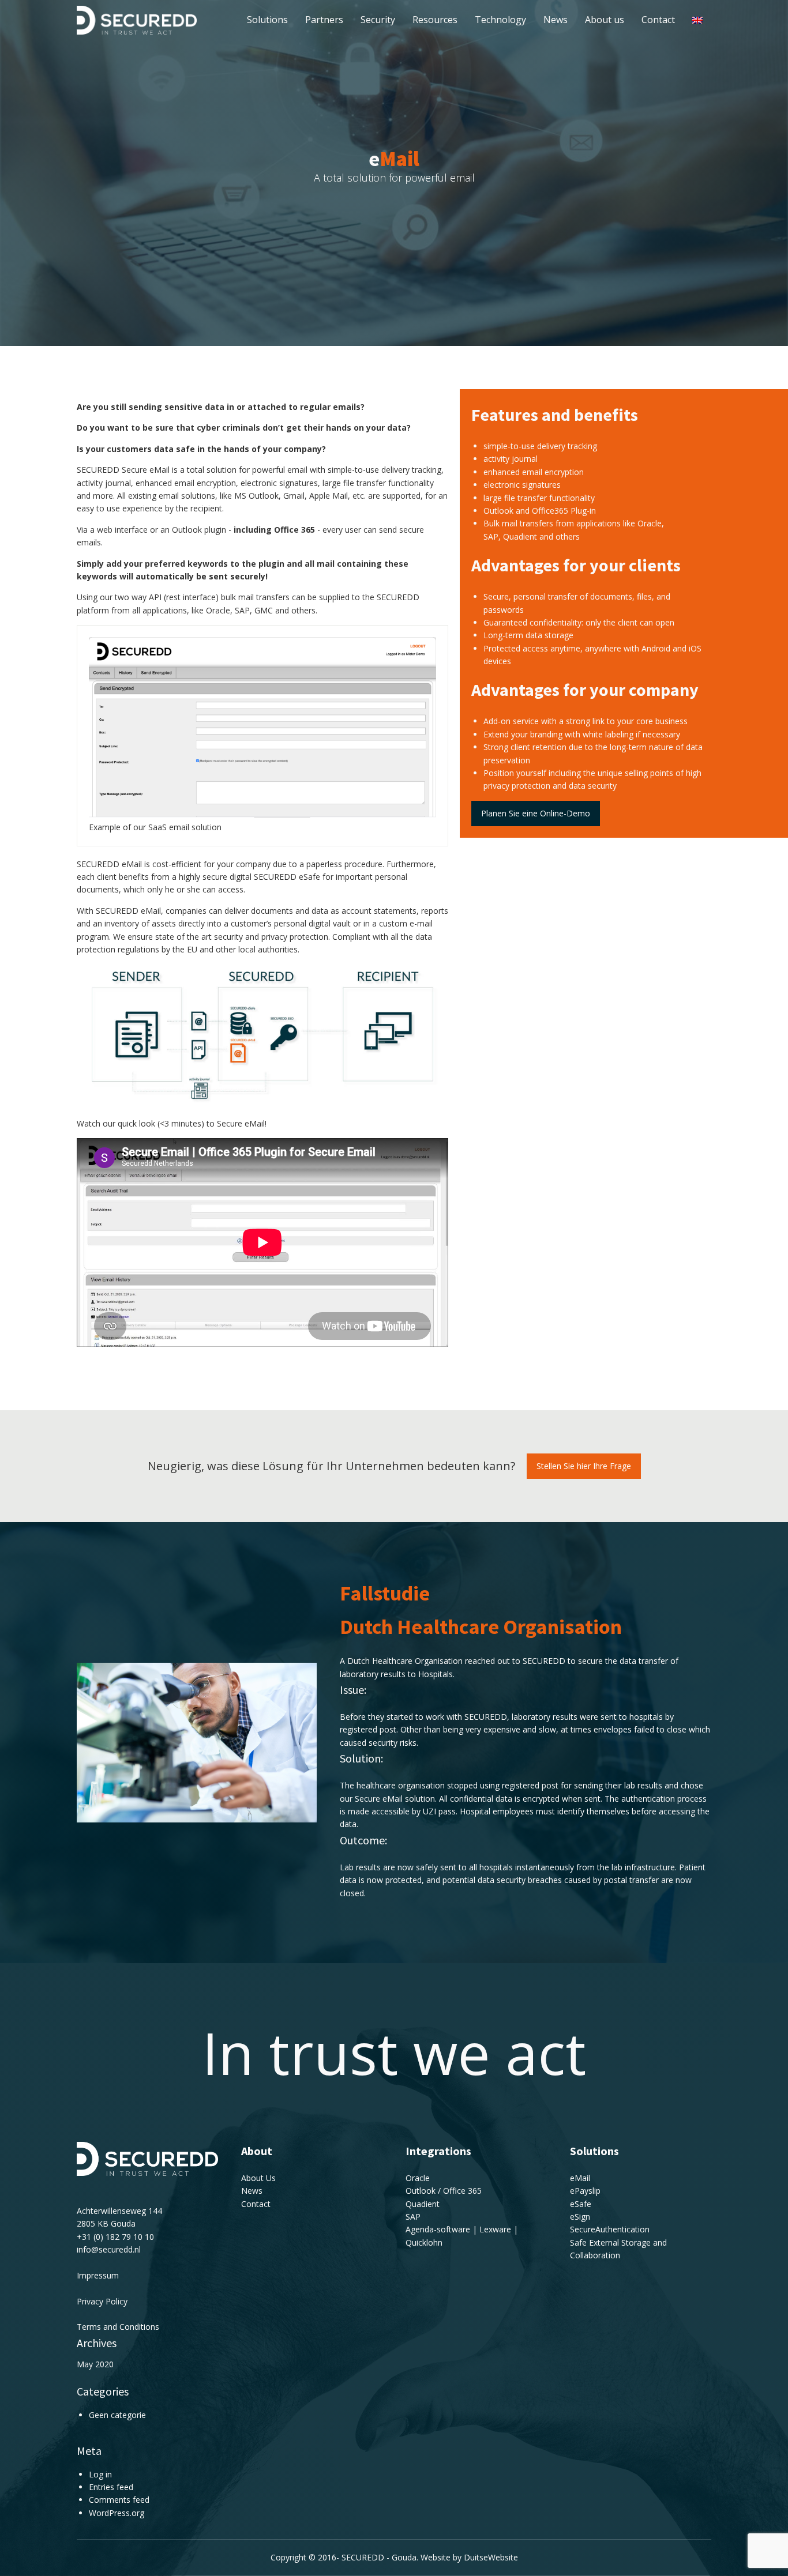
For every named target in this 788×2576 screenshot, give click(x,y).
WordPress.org (117, 2513)
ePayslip (585, 2191)
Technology (500, 20)
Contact (658, 20)
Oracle (418, 2178)
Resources (435, 20)
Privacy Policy (102, 2301)
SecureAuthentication (610, 2229)
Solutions (267, 20)
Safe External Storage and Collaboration (618, 2249)
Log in (100, 2474)
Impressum (98, 2275)
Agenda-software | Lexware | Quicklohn (462, 2236)
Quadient (423, 2204)
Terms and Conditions (118, 2327)
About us (605, 20)
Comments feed (119, 2500)
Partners (324, 20)
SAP (413, 2217)
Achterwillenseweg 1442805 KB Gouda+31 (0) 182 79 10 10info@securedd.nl (119, 2230)
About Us (258, 2178)
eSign (580, 2217)
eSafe (581, 2204)
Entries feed (111, 2487)
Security (378, 20)
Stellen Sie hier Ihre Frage (584, 1466)
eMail (580, 2178)
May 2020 (95, 2364)
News (556, 20)
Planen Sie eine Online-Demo (536, 813)
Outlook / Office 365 (444, 2191)
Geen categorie (117, 2415)
